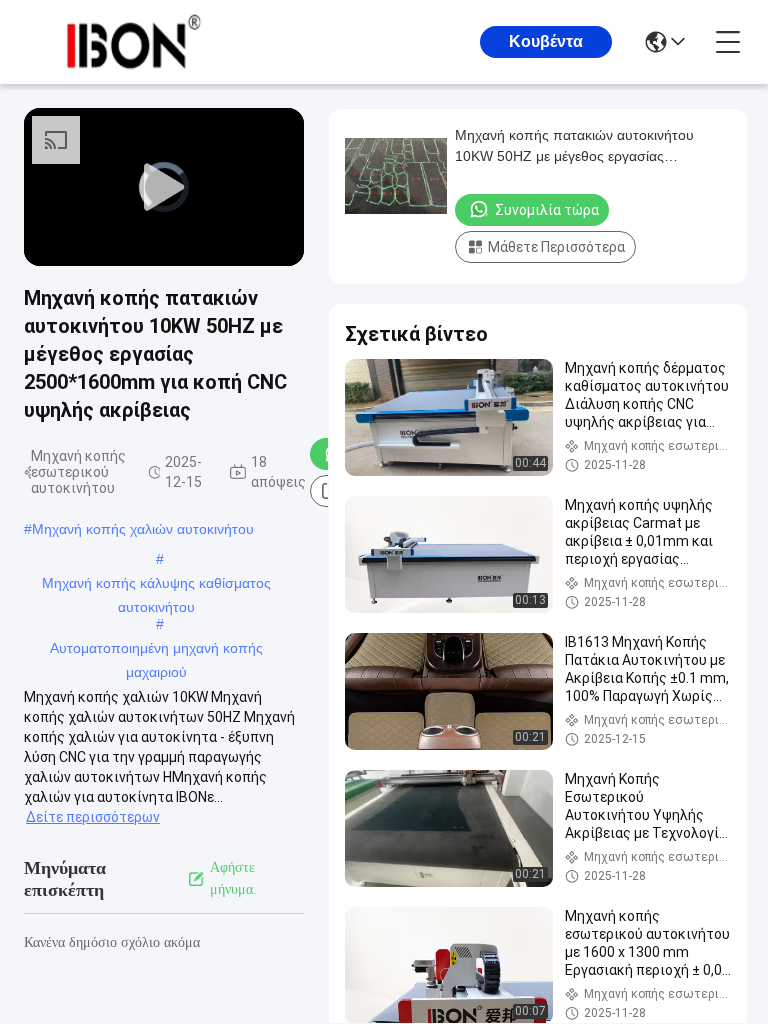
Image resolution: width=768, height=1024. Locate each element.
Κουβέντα (546, 41)
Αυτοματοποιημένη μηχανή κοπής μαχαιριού (156, 650)
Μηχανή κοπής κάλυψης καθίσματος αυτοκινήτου (156, 585)
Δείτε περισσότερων (93, 817)
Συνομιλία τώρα (547, 210)
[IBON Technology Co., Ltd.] (134, 42)
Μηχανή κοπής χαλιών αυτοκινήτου (143, 529)
